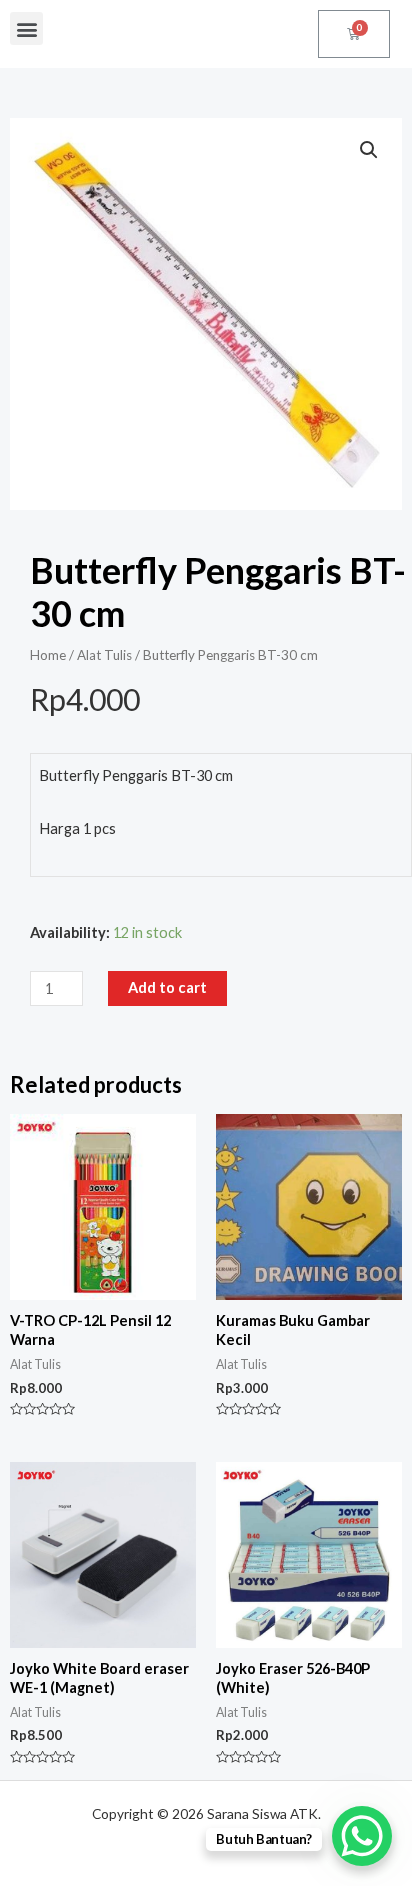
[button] (26, 28)
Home (48, 655)
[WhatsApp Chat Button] (362, 1836)
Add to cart (167, 987)
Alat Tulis (104, 655)
